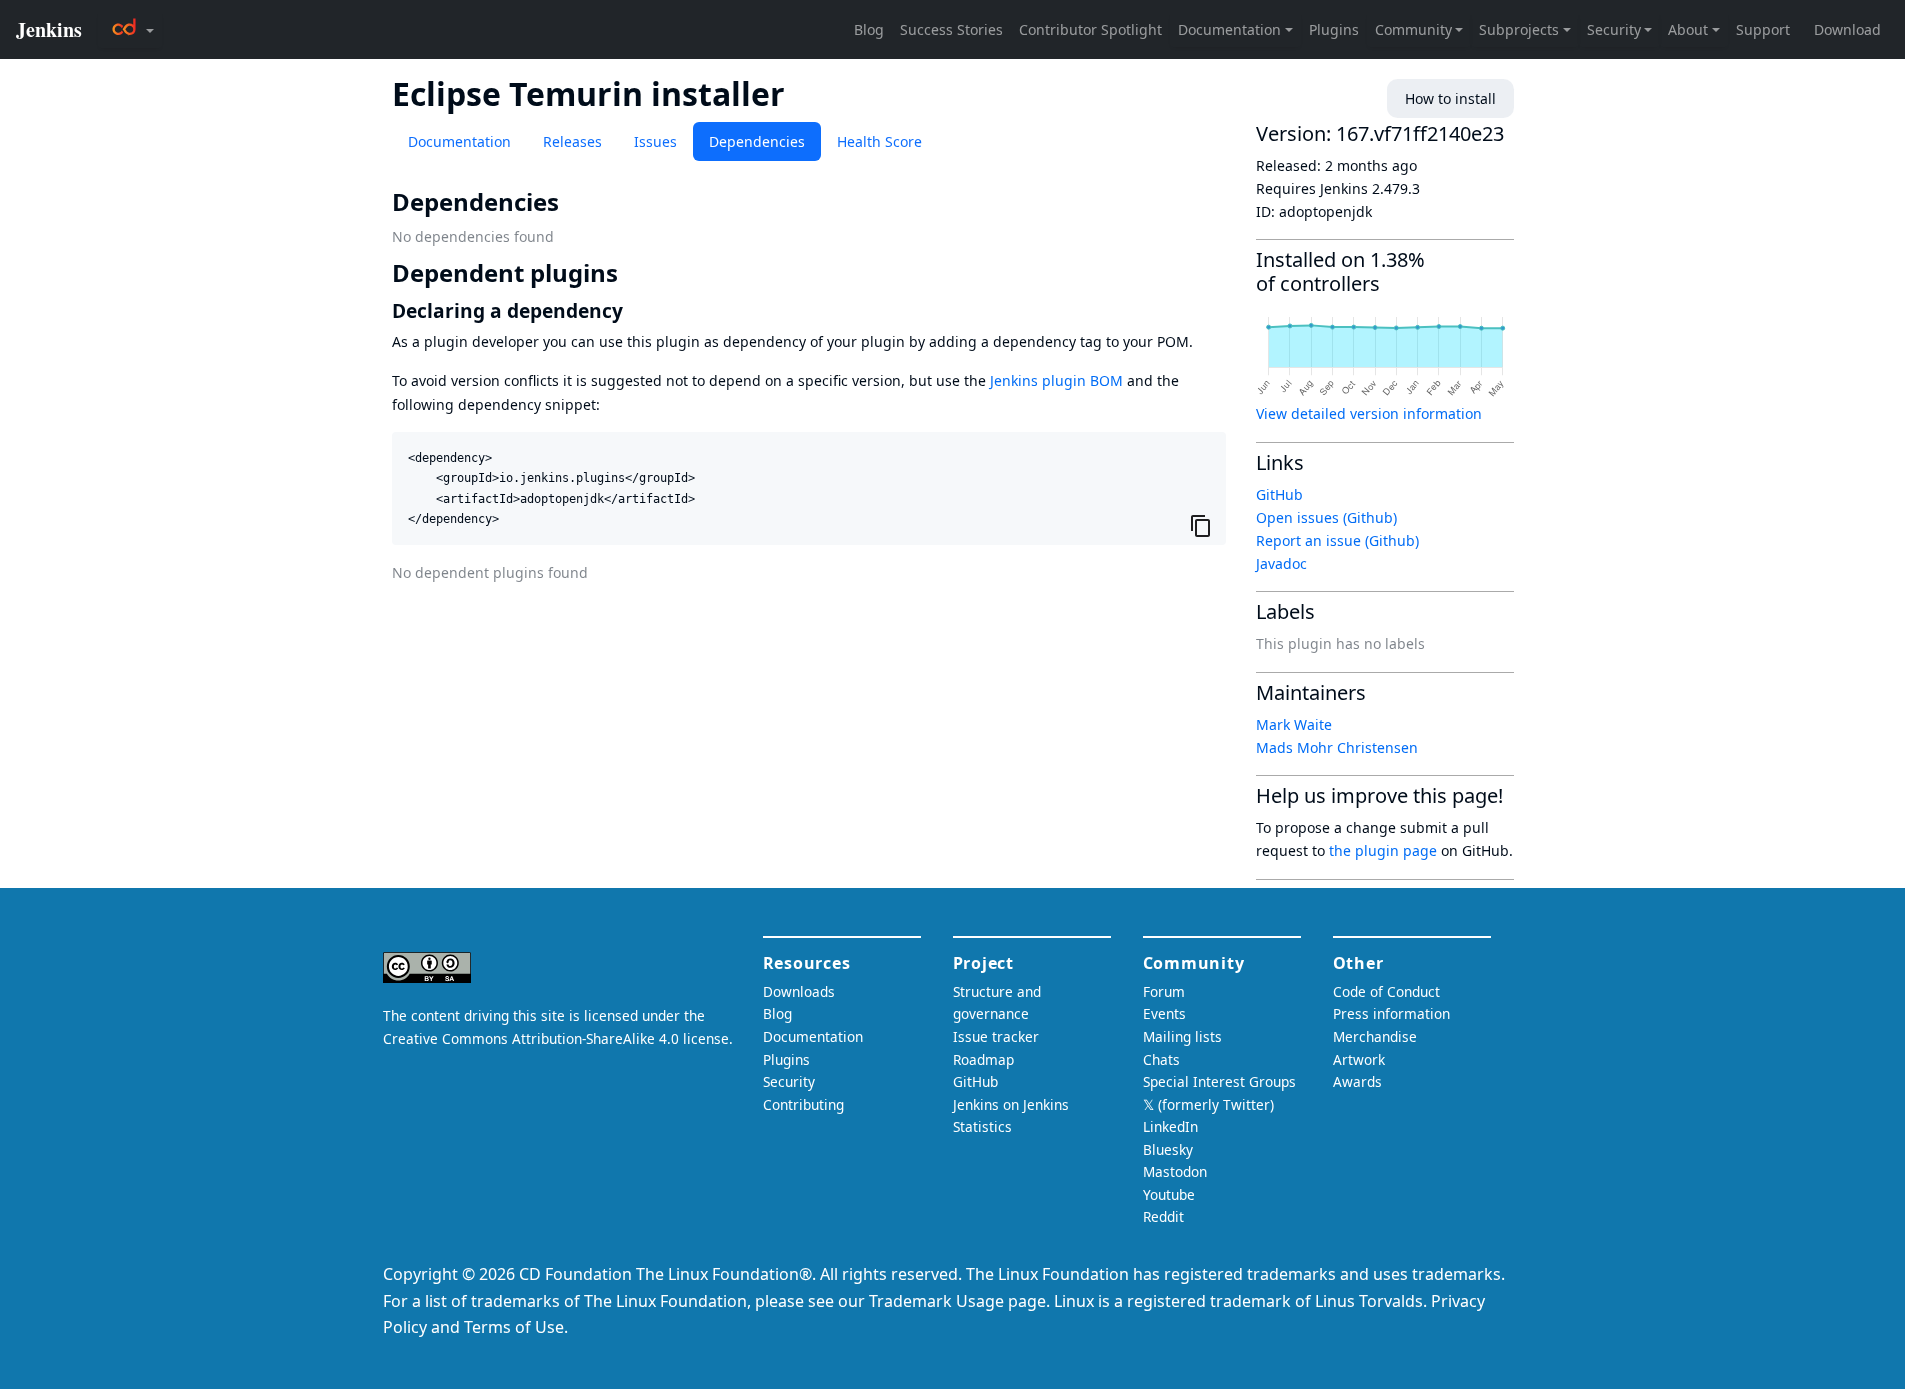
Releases (572, 141)
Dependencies (757, 141)
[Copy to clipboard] (1201, 526)
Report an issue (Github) (1337, 540)
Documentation (459, 141)
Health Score (879, 141)
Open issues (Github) (1326, 517)
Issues (655, 141)
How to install (1450, 98)
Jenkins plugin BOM (1056, 380)
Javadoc (1281, 563)
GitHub (1279, 494)
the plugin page (1383, 850)
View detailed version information (1369, 413)
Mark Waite (1294, 724)
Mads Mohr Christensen (1337, 747)
